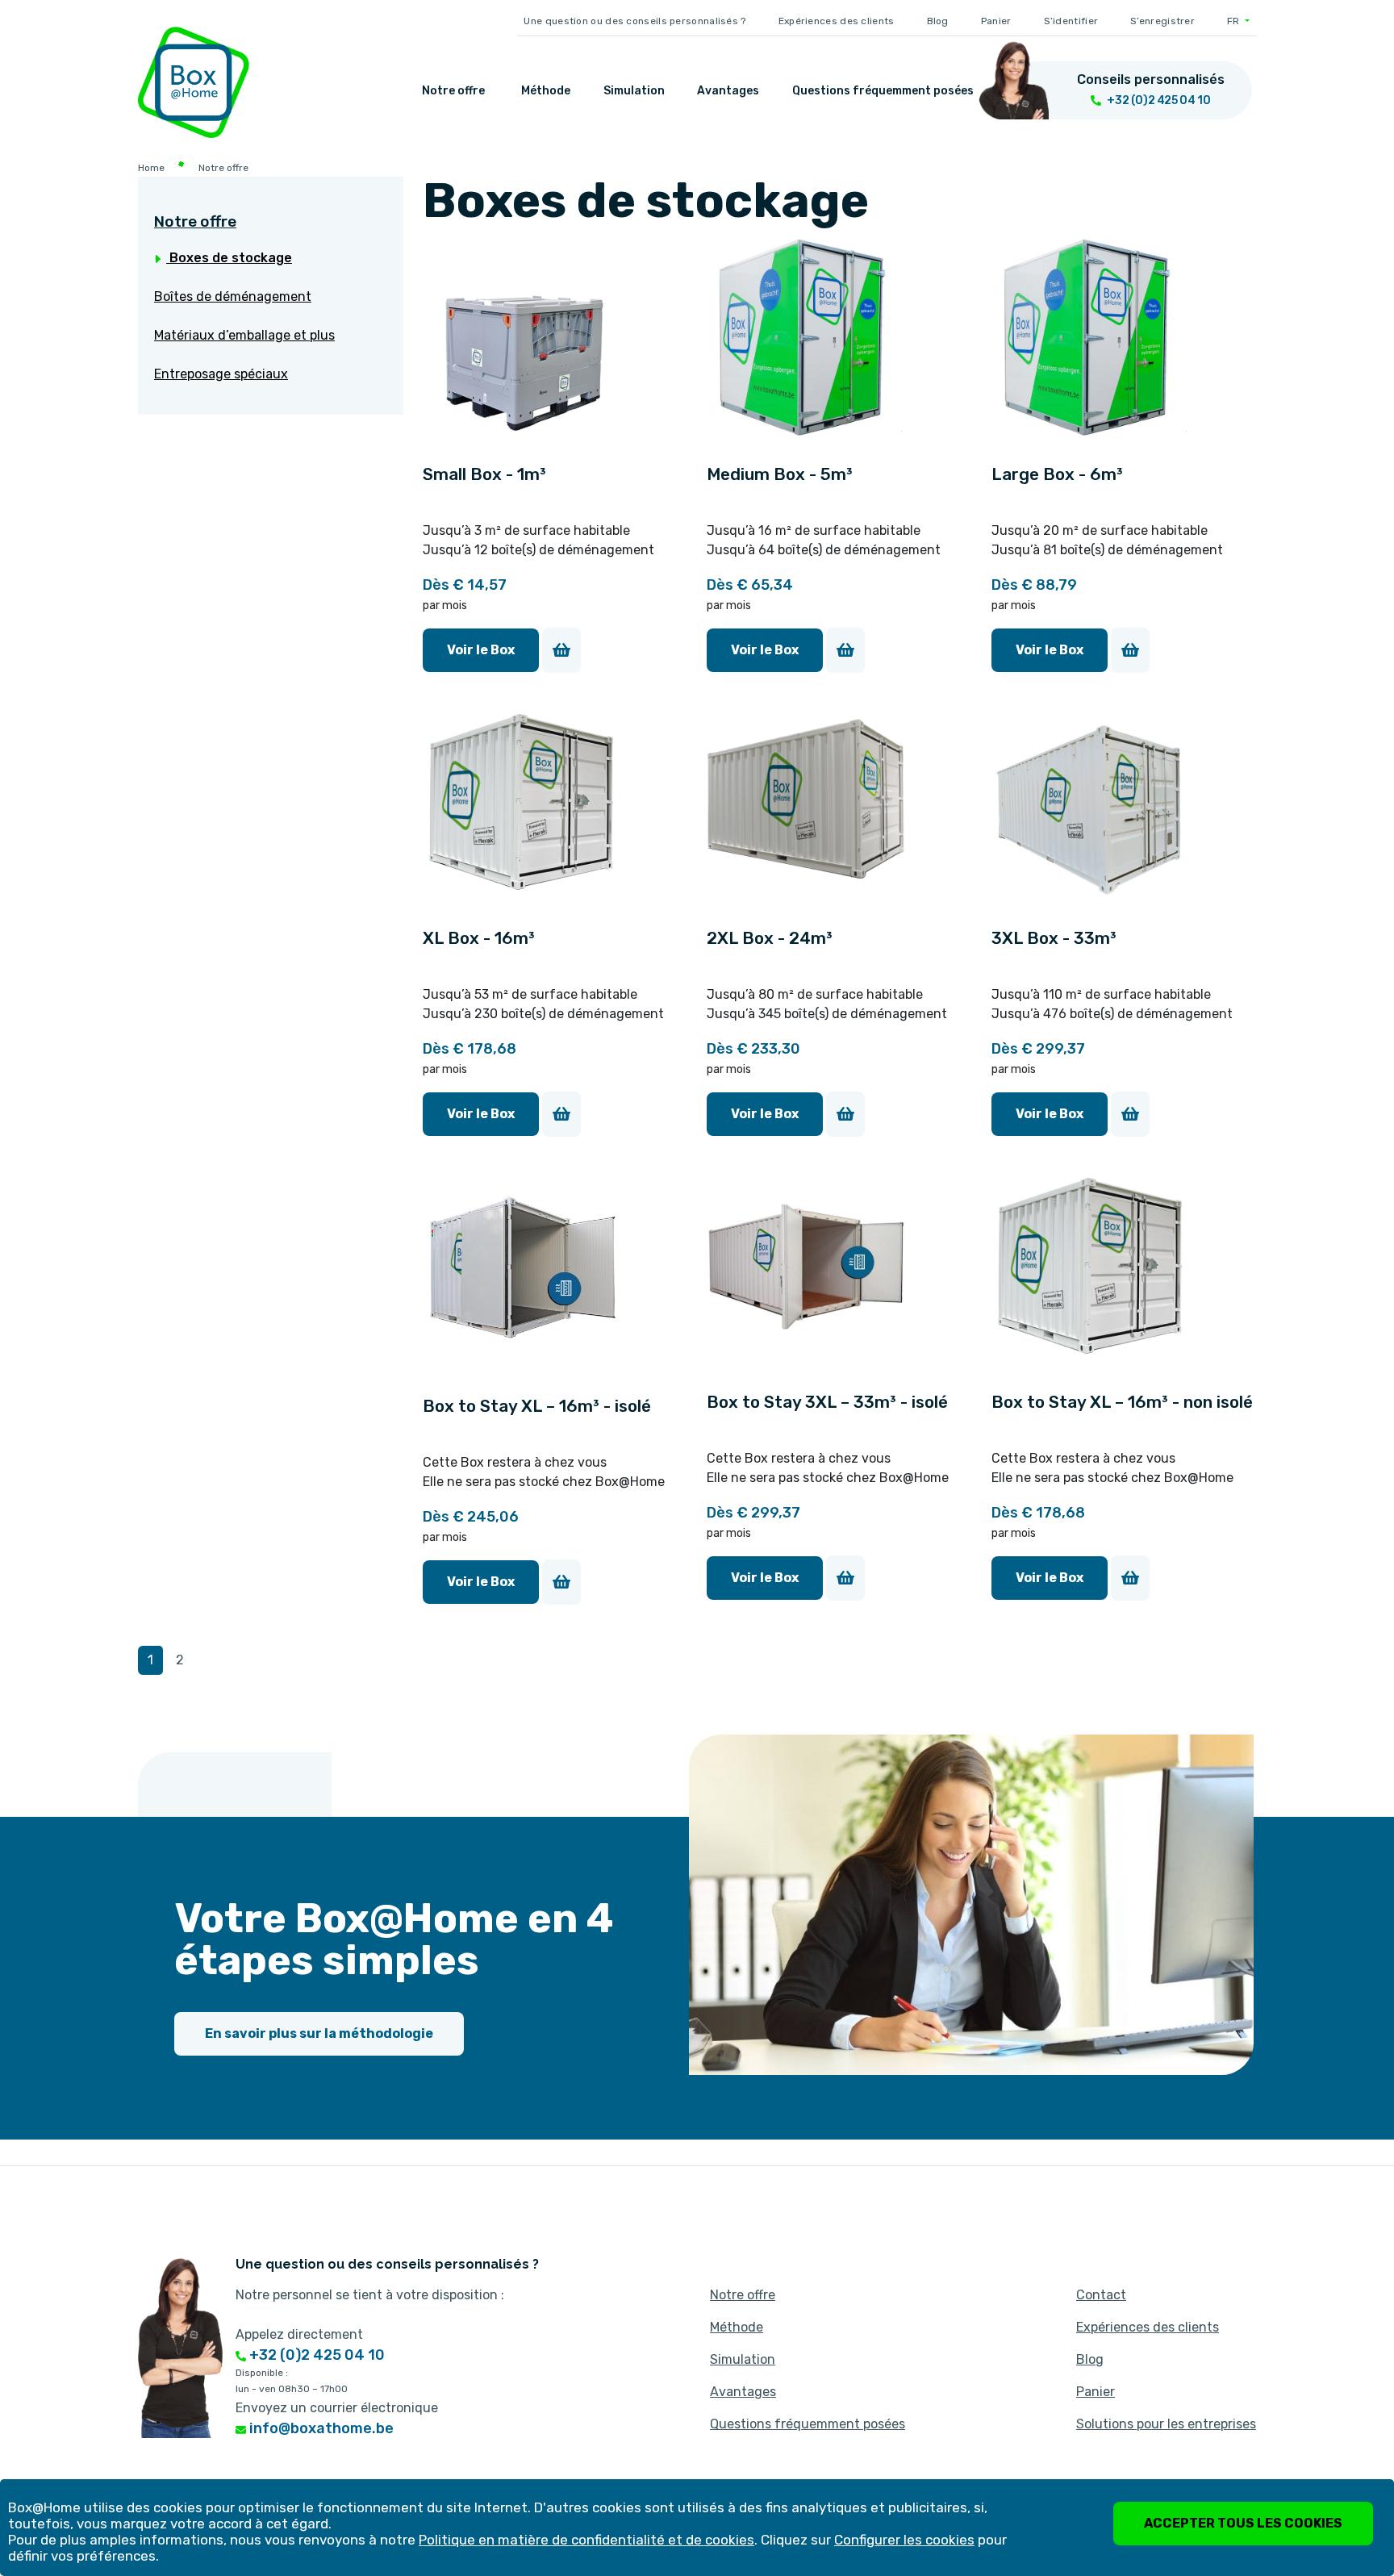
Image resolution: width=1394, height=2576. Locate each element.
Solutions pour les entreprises (1166, 2424)
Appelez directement (299, 2334)
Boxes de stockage (229, 258)
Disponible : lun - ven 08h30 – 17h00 (292, 2381)
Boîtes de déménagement (233, 296)
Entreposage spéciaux (221, 374)
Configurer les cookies (904, 2540)
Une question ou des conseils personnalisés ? (634, 21)
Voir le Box (481, 650)
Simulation (634, 91)
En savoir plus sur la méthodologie (319, 2033)
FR (1235, 21)
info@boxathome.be (320, 2428)
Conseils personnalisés (1151, 79)
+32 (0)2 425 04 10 (315, 2355)
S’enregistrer (1162, 21)
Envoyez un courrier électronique (337, 2408)
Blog (938, 21)
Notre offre (453, 91)
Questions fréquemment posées (883, 91)
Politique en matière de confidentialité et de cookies (586, 2540)
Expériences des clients (837, 21)
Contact (1101, 2295)
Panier (996, 21)
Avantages (728, 91)
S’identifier (1071, 21)
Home (151, 168)
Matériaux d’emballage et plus (244, 335)
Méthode (546, 91)
